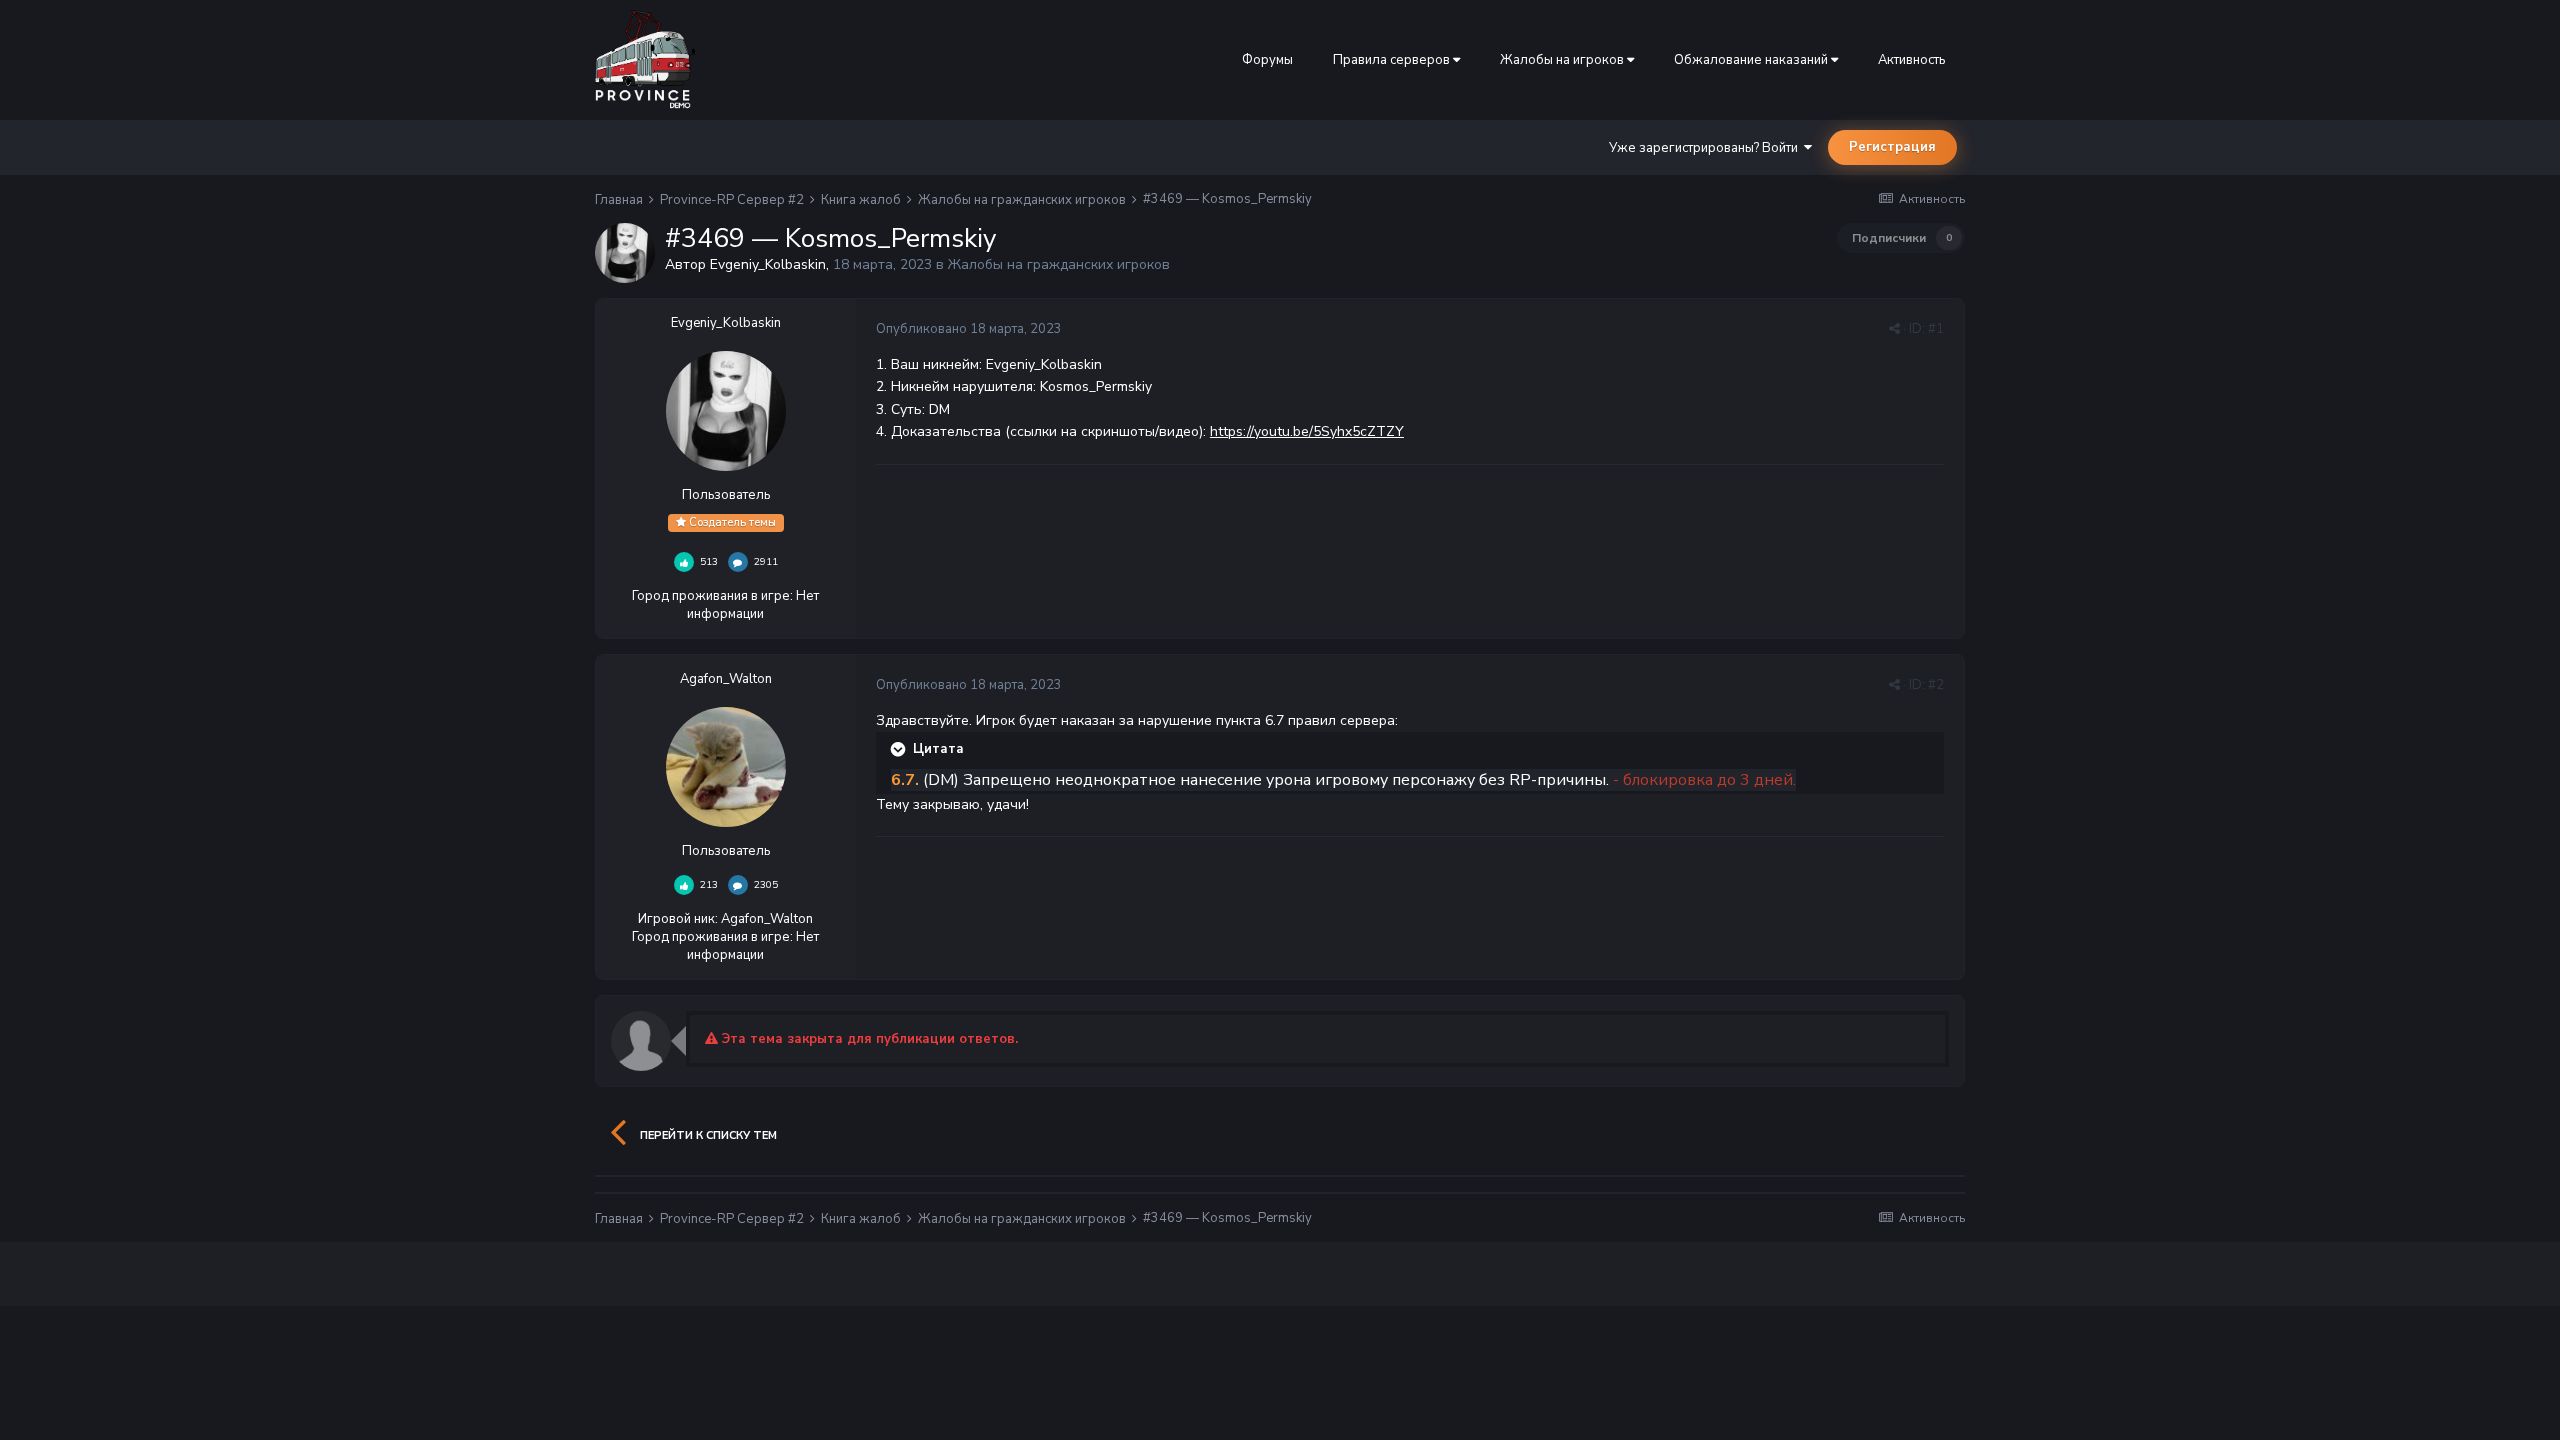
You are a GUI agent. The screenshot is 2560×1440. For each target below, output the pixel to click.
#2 (1936, 685)
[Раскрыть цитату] (900, 749)
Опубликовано (969, 329)
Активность (1911, 60)
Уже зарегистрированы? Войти (1706, 148)
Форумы (1267, 60)
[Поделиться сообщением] (1894, 329)
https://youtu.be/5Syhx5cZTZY (1307, 431)
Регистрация (1892, 147)
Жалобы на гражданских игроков (1059, 264)
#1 (1936, 329)
